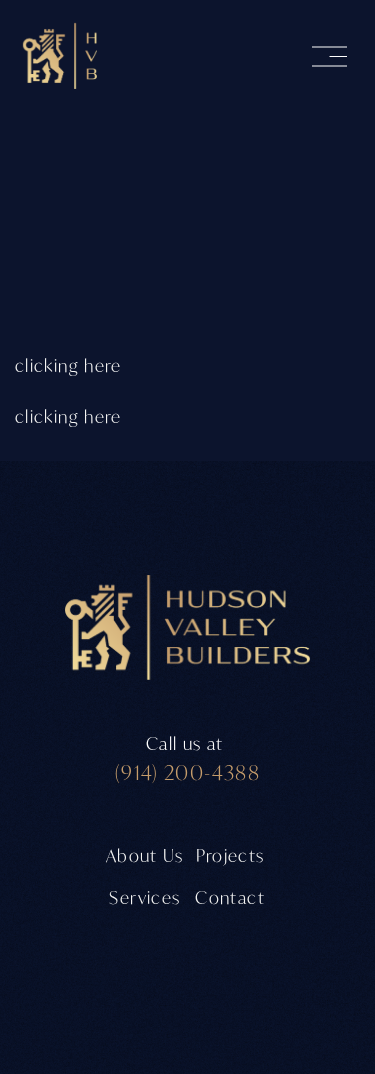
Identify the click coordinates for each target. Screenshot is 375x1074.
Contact (230, 897)
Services (144, 897)
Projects (230, 855)
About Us (145, 855)
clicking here (68, 365)
